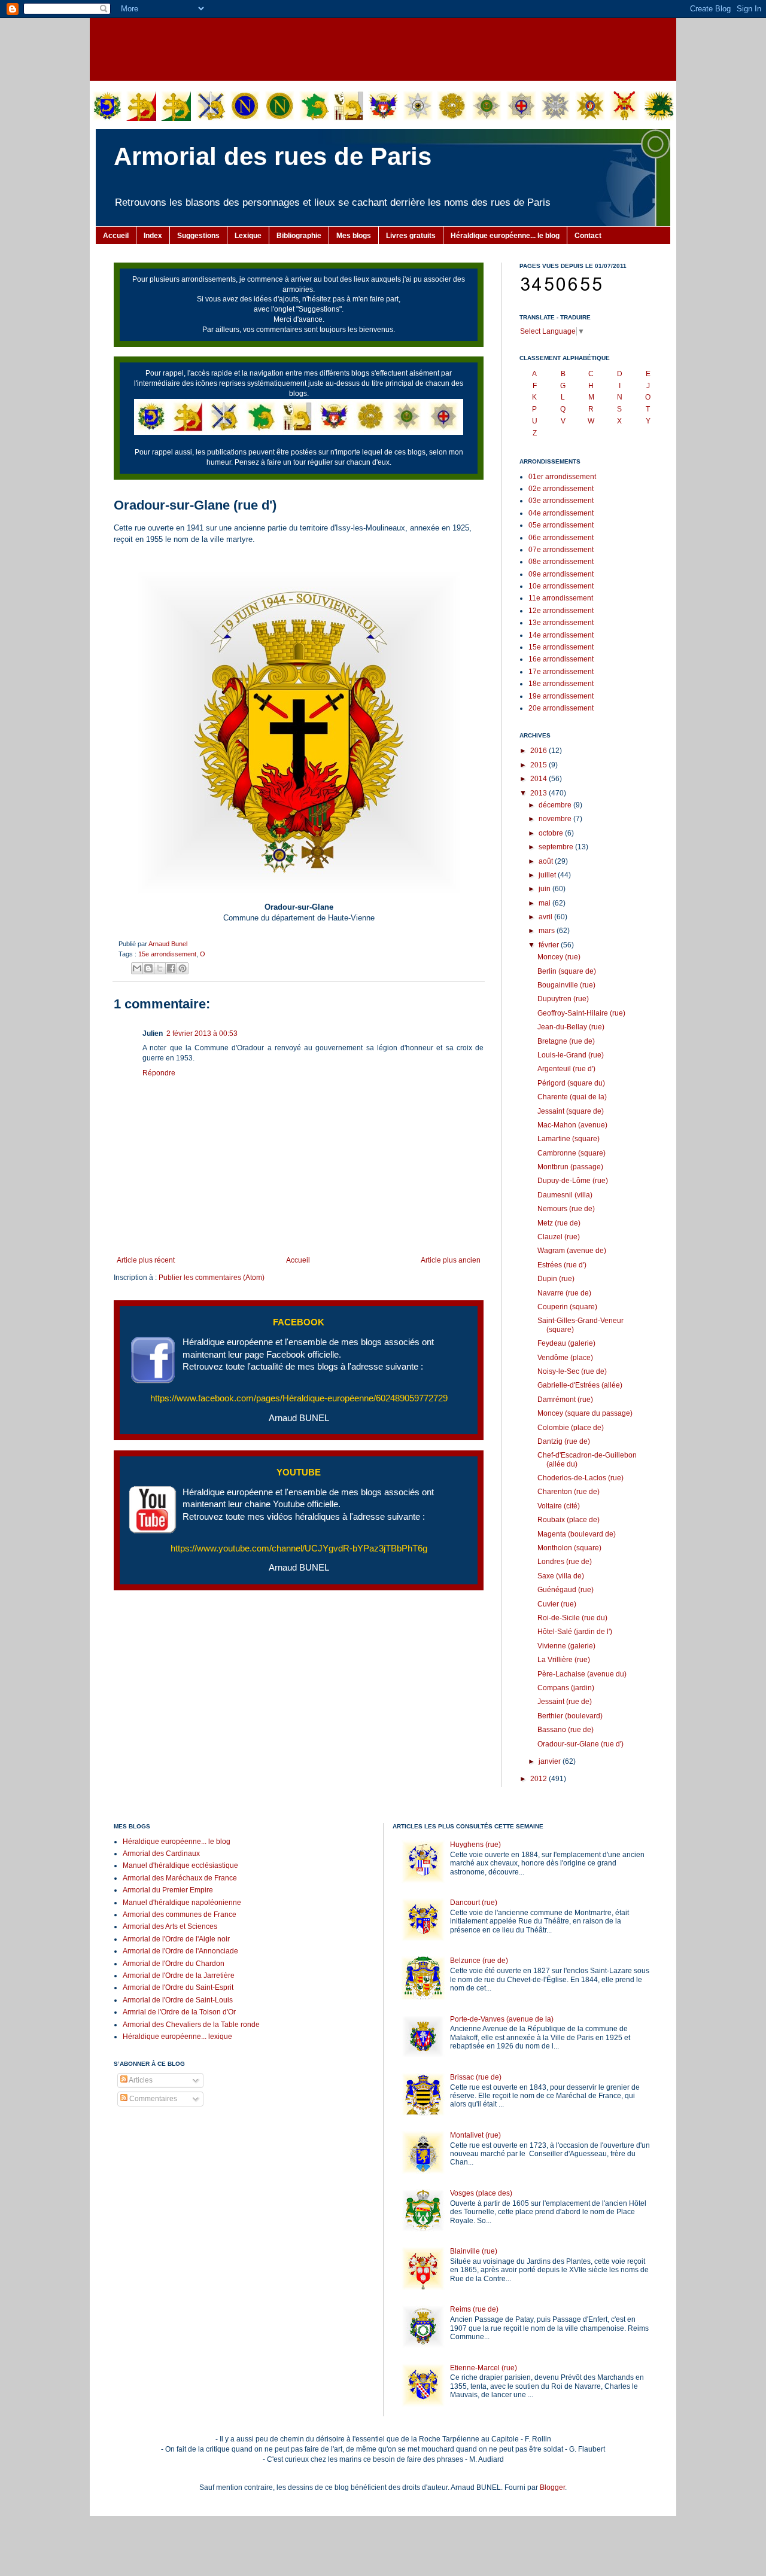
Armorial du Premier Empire (168, 1890)
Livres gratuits (411, 236)
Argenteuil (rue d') (566, 1069)
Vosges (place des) (481, 2193)
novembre (556, 819)
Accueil (116, 236)
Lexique (248, 236)
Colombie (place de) (571, 1428)
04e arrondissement (561, 513)
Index (153, 236)
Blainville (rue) (474, 2251)
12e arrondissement (561, 611)
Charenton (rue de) (569, 1492)
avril (546, 917)
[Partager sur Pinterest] (183, 968)
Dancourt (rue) (474, 1903)
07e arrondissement (561, 550)
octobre (552, 833)
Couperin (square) (567, 1307)
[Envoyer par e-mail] (137, 968)
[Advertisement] (383, 48)
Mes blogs (354, 236)
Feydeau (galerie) (566, 1343)
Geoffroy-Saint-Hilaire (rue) (581, 1013)
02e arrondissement (561, 489)
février (550, 945)
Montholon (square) (569, 1548)
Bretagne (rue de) (566, 1041)
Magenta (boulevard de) (577, 1534)
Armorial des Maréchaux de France (180, 1878)
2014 (539, 779)
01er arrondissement (562, 477)
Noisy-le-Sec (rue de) (572, 1371)
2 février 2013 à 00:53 (202, 1034)
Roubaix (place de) (569, 1520)
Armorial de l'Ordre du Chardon (174, 1964)
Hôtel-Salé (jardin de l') (575, 1632)
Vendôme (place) (565, 1358)
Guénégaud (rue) (566, 1590)
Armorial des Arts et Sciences (170, 1926)
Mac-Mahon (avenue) (572, 1125)
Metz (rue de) (559, 1223)
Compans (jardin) (566, 1688)
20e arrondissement (561, 708)
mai (545, 903)
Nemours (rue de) (566, 1209)
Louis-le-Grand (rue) (571, 1055)
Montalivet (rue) (475, 2135)
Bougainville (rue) (566, 985)
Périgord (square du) (571, 1083)
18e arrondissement (561, 684)
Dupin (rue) (556, 1279)
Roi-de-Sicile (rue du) (572, 1618)
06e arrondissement (561, 538)
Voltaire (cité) (559, 1506)
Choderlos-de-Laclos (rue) (580, 1478)
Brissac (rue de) (476, 2077)
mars (548, 931)
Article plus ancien (451, 1260)
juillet (548, 875)
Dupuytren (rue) (563, 999)
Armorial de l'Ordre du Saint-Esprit (178, 1987)
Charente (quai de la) (572, 1097)
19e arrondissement (561, 696)
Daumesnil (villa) (565, 1195)
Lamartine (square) (569, 1139)
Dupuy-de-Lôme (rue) (573, 1181)
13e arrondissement (561, 623)
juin (545, 889)
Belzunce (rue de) (479, 1961)
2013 (539, 793)
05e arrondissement (561, 525)
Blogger (552, 2487)
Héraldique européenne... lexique (177, 2037)
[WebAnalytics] (138, 2135)
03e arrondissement (561, 501)
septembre (557, 847)
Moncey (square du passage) (585, 1413)
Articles (140, 2080)
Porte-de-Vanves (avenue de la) (502, 2019)
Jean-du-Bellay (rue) (571, 1027)
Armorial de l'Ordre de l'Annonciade (180, 1951)
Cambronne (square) (572, 1153)
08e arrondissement (561, 562)
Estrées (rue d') (562, 1265)
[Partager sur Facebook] (171, 968)
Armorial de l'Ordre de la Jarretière (179, 1976)
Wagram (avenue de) (572, 1251)
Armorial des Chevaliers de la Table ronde (191, 2025)
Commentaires (152, 2099)
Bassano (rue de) (566, 1730)
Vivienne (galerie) (566, 1646)
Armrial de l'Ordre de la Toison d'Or (179, 2012)
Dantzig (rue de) (564, 1441)
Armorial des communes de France (180, 1915)
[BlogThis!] (148, 968)
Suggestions (198, 236)
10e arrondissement (561, 586)
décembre (556, 805)
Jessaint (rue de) (565, 1702)
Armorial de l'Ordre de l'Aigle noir (176, 1939)
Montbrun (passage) (570, 1167)
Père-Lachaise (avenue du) (582, 1674)
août (547, 861)
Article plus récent (146, 1260)
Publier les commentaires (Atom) (212, 1278)
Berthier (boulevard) (570, 1716)
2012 (539, 1779)
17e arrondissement (561, 672)
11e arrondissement (561, 598)
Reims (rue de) (474, 2309)
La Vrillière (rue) (564, 1660)
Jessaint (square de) (571, 1111)
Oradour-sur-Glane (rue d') (580, 1744)
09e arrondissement (561, 574)
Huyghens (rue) (475, 1845)
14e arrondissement (561, 635)
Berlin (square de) (567, 971)
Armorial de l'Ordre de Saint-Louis (178, 2000)
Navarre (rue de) (564, 1293)
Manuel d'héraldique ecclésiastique (180, 1865)
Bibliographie (299, 236)
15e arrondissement (167, 954)
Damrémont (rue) (565, 1400)
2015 (539, 765)
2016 (539, 751)
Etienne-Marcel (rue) (484, 2368)
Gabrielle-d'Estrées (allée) (580, 1385)
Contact (588, 236)
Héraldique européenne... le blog (505, 236)
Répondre (159, 1073)
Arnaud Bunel (168, 944)
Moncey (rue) (559, 957)
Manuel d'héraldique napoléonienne (182, 1903)
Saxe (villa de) (561, 1576)
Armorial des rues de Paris (273, 156)
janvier (551, 1761)
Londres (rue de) (565, 1562)
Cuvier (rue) (557, 1604)
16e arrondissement (561, 659)
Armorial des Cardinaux (161, 1853)
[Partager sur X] (160, 968)
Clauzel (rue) (559, 1237)
